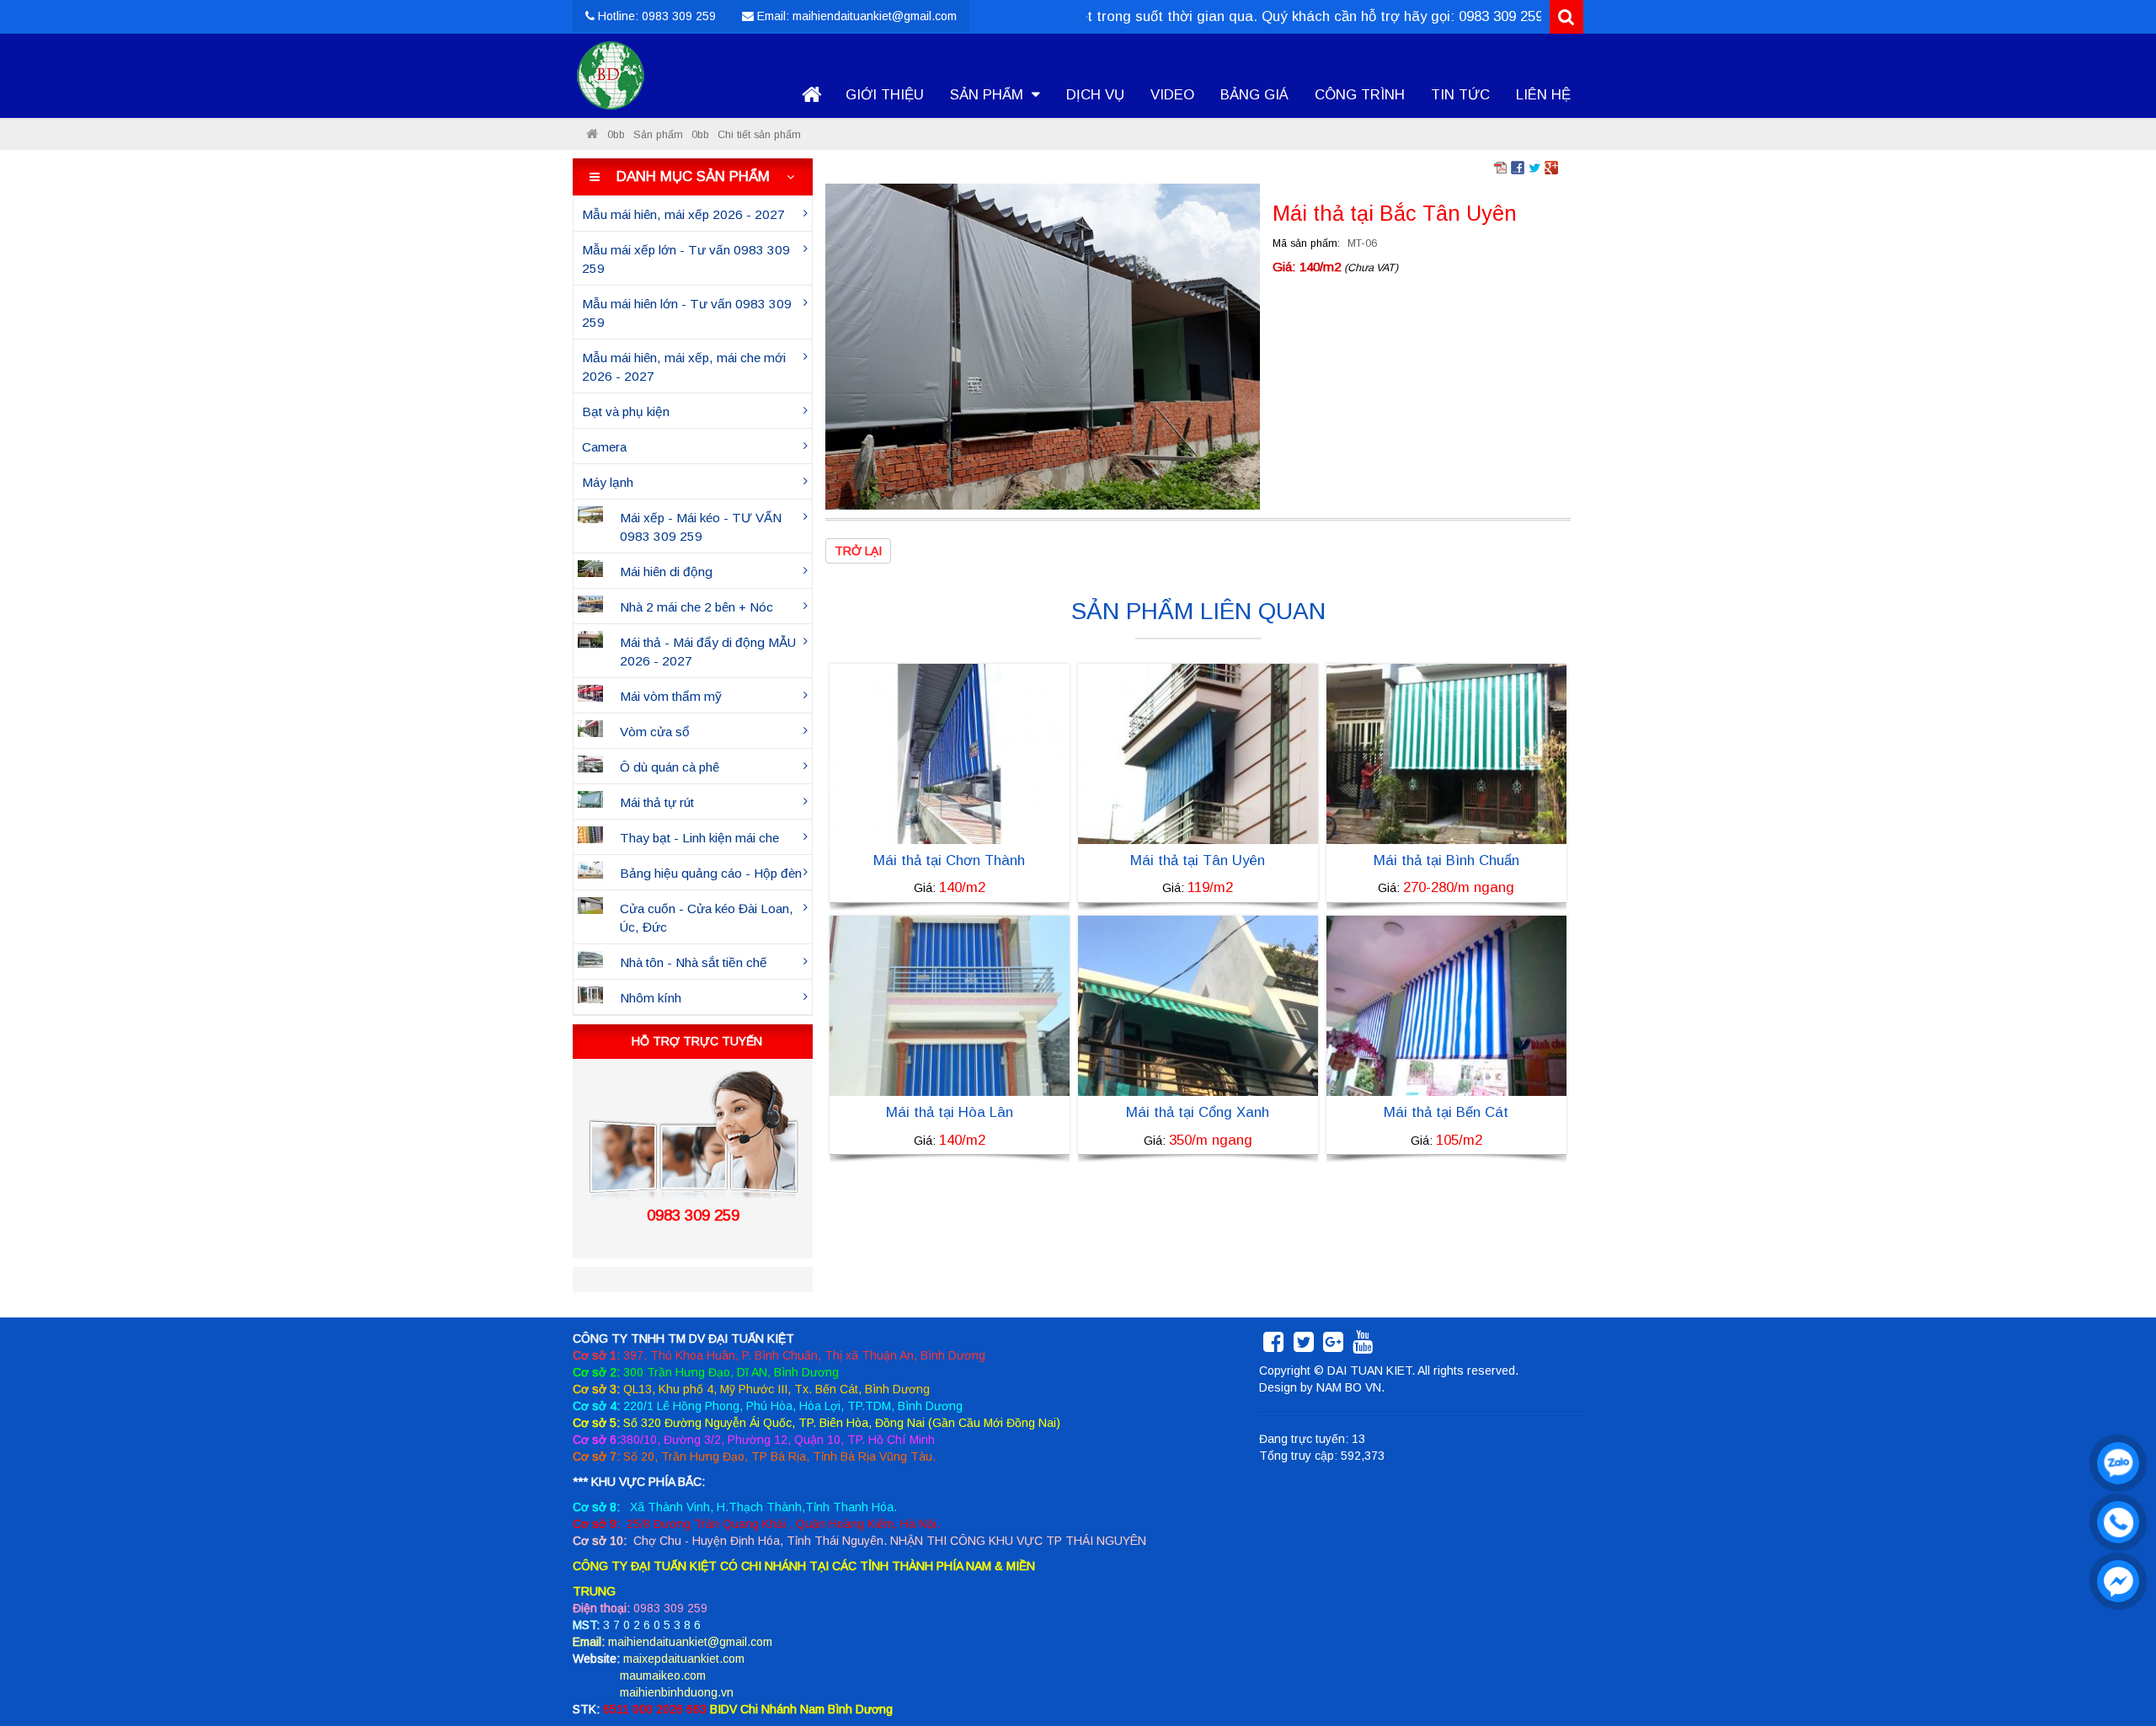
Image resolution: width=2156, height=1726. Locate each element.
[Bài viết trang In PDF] (1501, 167)
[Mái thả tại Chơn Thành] (950, 753)
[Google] (1333, 1346)
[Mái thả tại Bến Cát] (1446, 1005)
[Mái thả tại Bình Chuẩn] (1446, 753)
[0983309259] (2114, 1459)
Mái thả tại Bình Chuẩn (1446, 860)
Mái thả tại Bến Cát (1446, 1112)
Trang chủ (811, 95)
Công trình (1360, 95)
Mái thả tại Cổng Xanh (1198, 1112)
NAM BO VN (1349, 1387)
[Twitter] (1304, 1346)
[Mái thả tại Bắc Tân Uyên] (1043, 345)
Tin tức (1460, 95)
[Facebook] (1273, 1346)
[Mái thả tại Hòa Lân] (950, 1005)
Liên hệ (1543, 95)
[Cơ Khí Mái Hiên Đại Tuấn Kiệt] (611, 76)
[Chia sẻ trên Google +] (1551, 167)
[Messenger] (2114, 1577)
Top (2116, 1665)
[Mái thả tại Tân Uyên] (1198, 753)
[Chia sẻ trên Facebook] (1518, 167)
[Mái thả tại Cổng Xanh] (1198, 1005)
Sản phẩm (989, 95)
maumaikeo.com (663, 1675)
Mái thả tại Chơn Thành (949, 860)
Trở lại (858, 551)
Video (1172, 95)
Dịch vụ (1095, 95)
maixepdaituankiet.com (684, 1659)
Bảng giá (1254, 95)
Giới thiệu (885, 95)
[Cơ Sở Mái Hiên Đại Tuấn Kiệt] (592, 135)
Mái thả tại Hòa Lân (950, 1112)
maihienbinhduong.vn (677, 1692)
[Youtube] (1363, 1346)
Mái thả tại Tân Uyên (1198, 860)
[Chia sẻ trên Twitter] (1534, 167)
